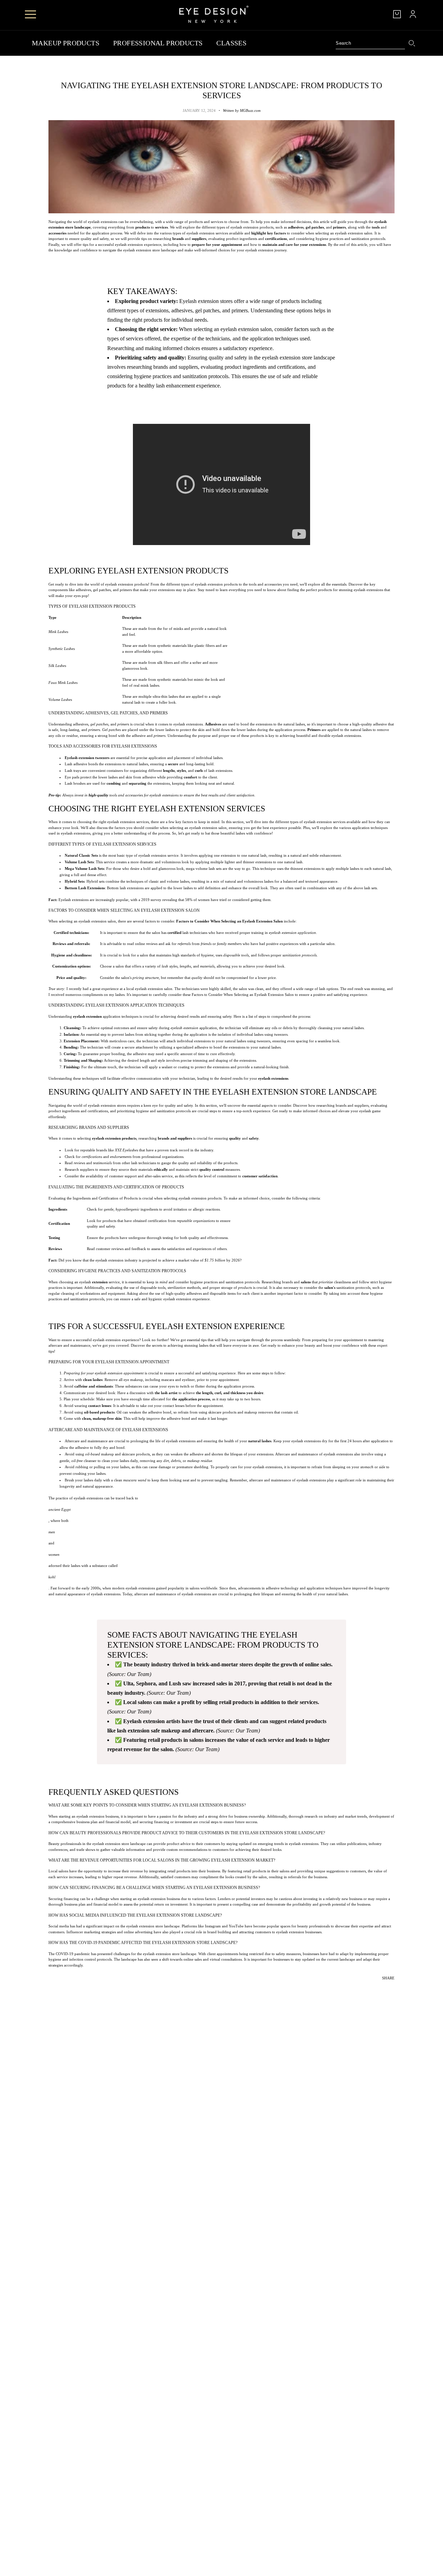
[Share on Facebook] (375, 1988)
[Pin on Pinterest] (385, 1988)
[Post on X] (380, 1988)
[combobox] (370, 43)
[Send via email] (390, 1988)
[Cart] (397, 14)
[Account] (413, 14)
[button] (395, 1988)
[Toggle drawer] (30, 14)
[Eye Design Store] (214, 14)
